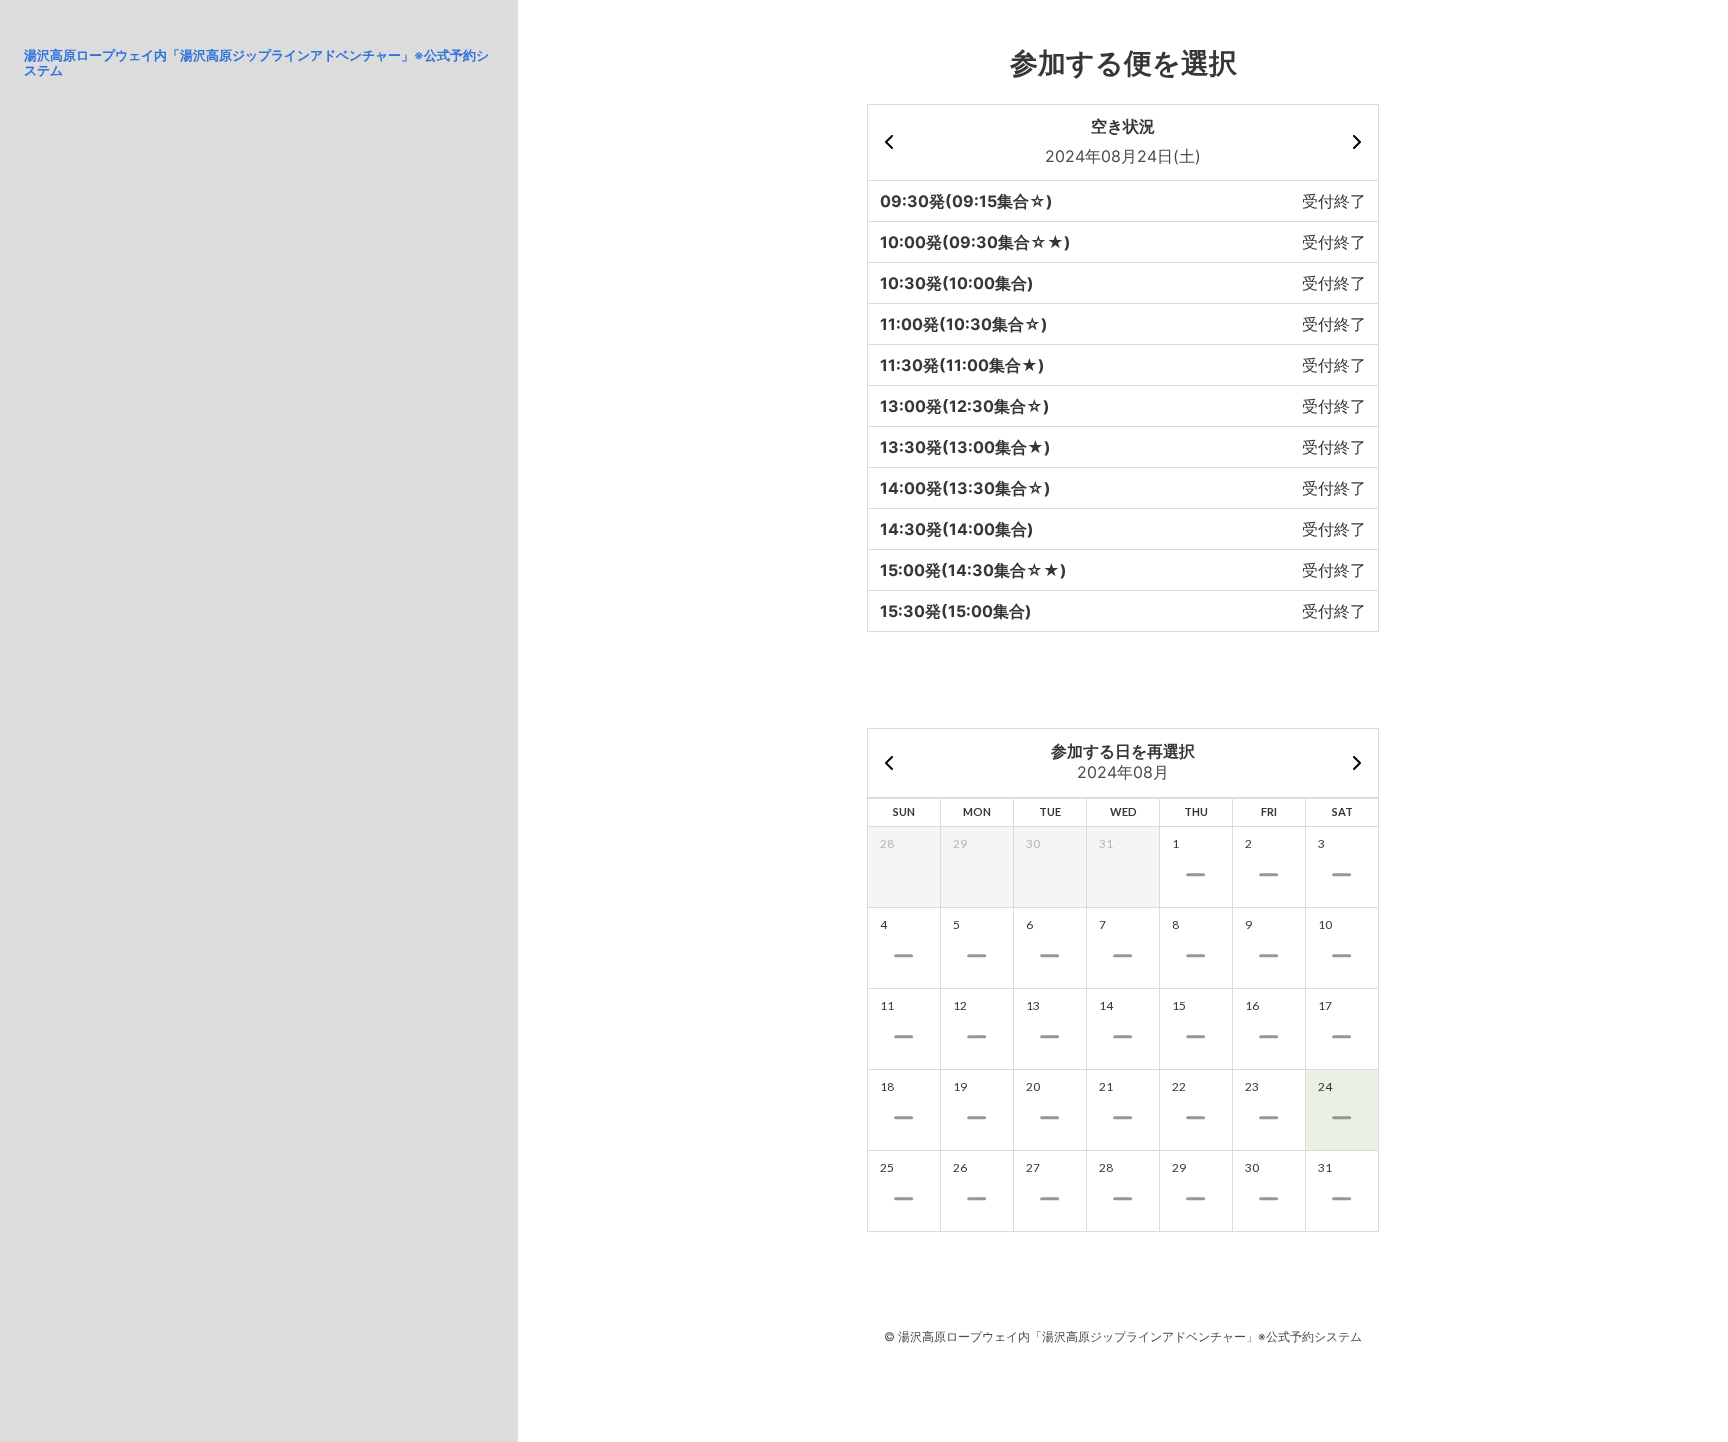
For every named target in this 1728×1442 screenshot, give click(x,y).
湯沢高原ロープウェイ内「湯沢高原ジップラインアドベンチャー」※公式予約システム (256, 62)
